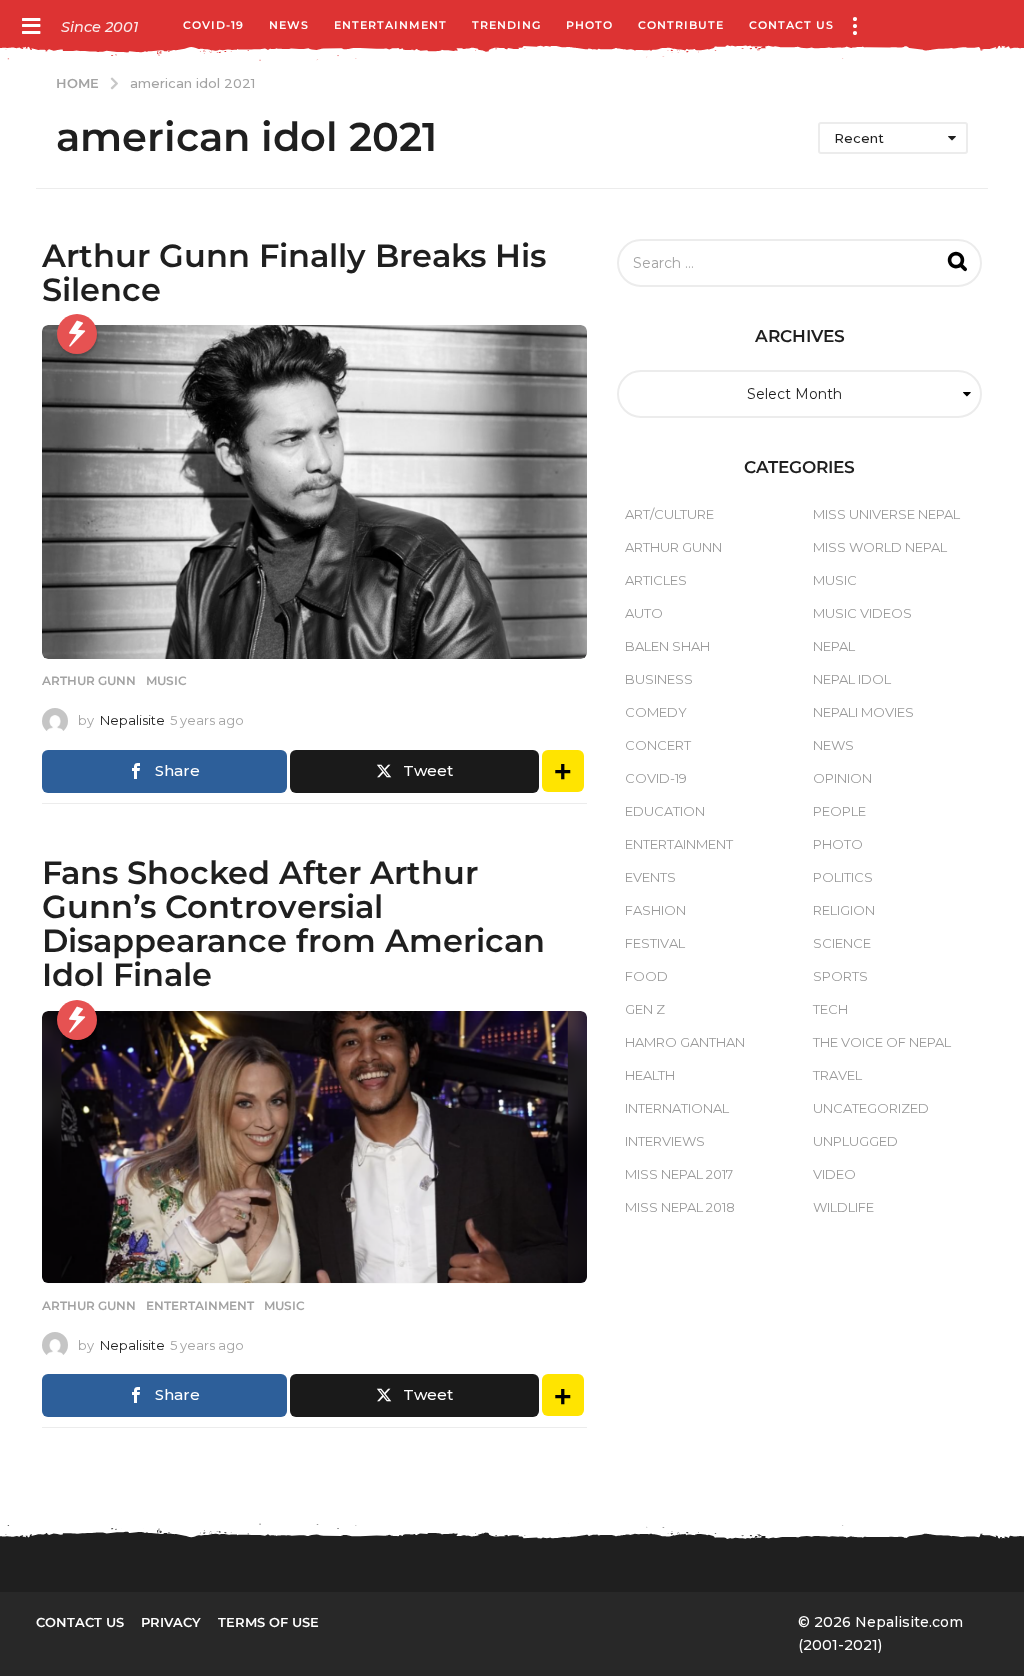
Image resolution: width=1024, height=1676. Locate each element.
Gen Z (645, 1009)
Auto (644, 613)
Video (834, 1174)
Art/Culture (669, 514)
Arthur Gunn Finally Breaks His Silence (294, 272)
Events (650, 877)
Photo (589, 25)
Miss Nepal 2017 (679, 1174)
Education (665, 811)
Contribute (681, 25)
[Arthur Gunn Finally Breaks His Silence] (314, 492)
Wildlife (843, 1207)
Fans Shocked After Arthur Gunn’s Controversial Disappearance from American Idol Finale (293, 924)
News (289, 25)
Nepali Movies (863, 712)
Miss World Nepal (880, 547)
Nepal (834, 646)
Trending (506, 25)
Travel (837, 1075)
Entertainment (390, 25)
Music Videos (862, 613)
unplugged (855, 1141)
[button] (30, 25)
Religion (844, 910)
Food (646, 976)
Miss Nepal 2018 (680, 1207)
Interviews (665, 1141)
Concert (658, 745)
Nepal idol (852, 679)
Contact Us (791, 25)
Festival (655, 943)
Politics (843, 877)
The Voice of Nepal (882, 1042)
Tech (830, 1009)
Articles (656, 580)
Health (650, 1075)
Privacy (171, 1622)
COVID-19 (213, 25)
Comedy (656, 712)
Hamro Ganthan (685, 1042)
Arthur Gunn (89, 681)
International (677, 1108)
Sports (840, 976)
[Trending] (77, 334)
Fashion (655, 910)
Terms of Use (268, 1622)
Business (659, 679)
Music (166, 681)
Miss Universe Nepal (886, 514)
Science (842, 943)
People (839, 811)
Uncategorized (871, 1108)
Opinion (842, 778)
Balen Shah (667, 646)
